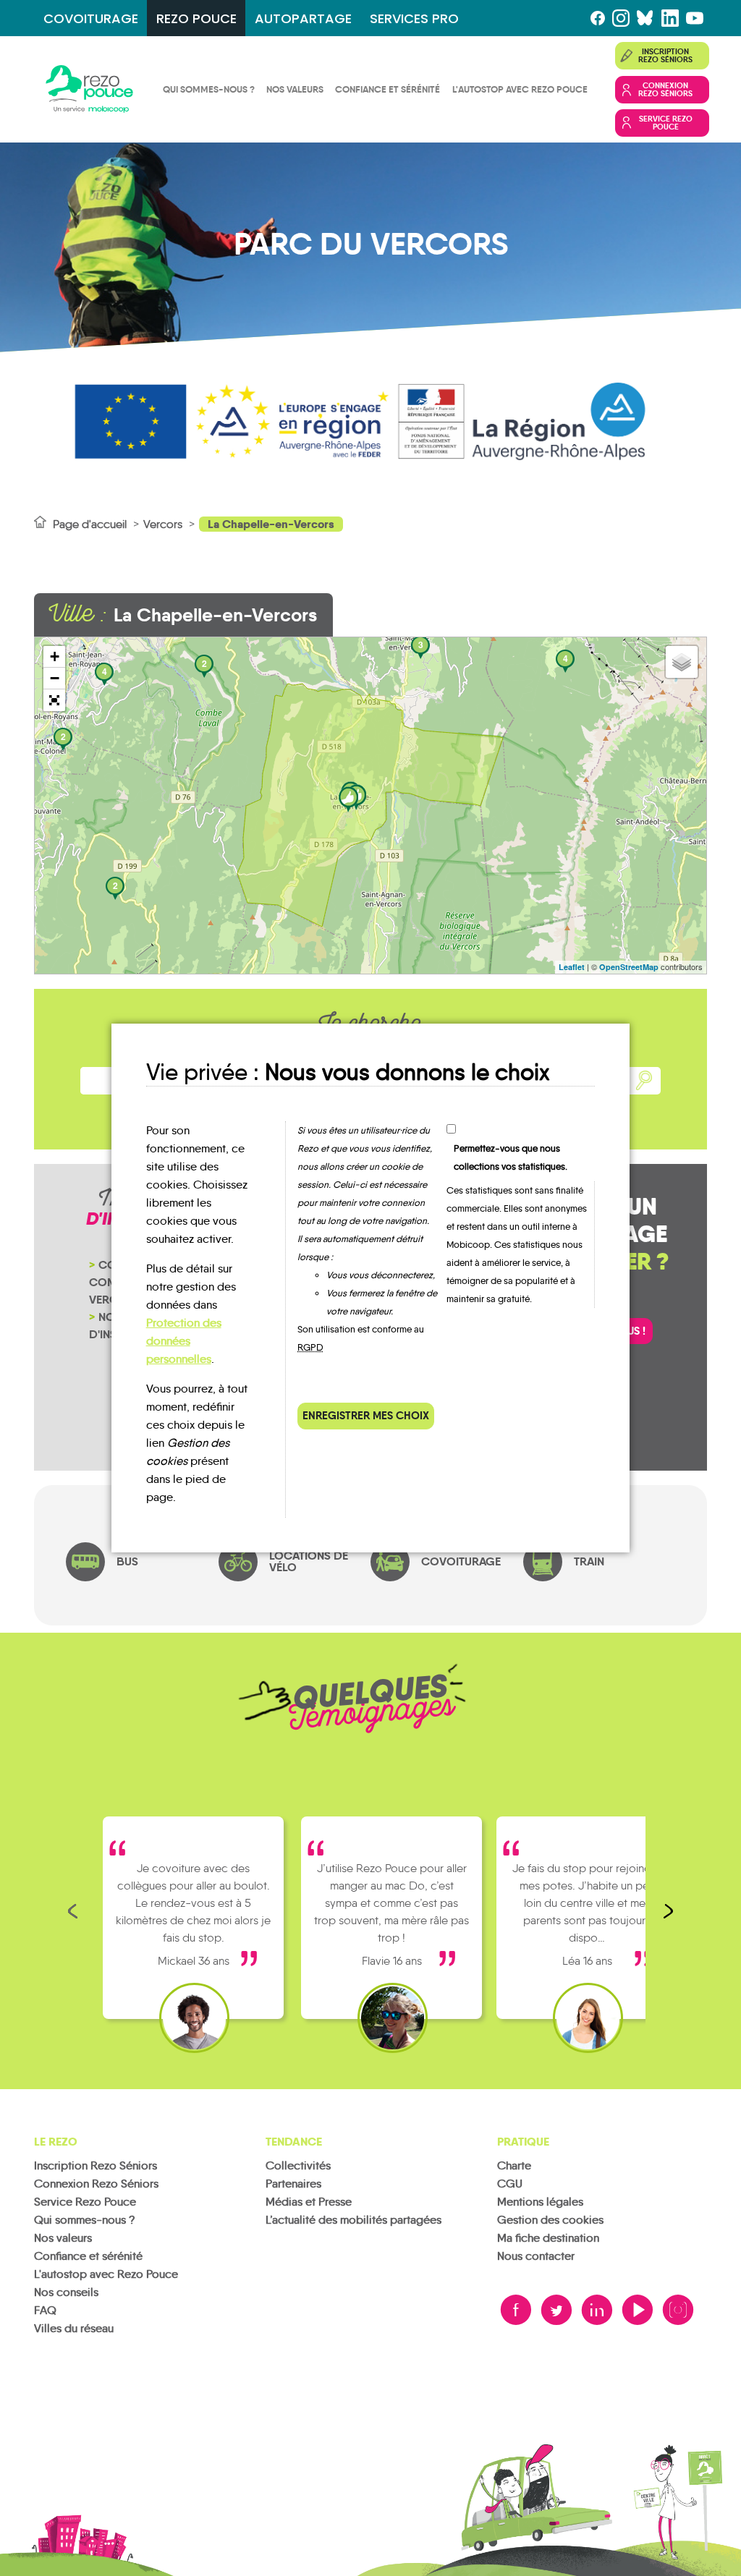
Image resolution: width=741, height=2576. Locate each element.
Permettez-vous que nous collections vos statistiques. (511, 1157)
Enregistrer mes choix (366, 1415)
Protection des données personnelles (184, 1341)
